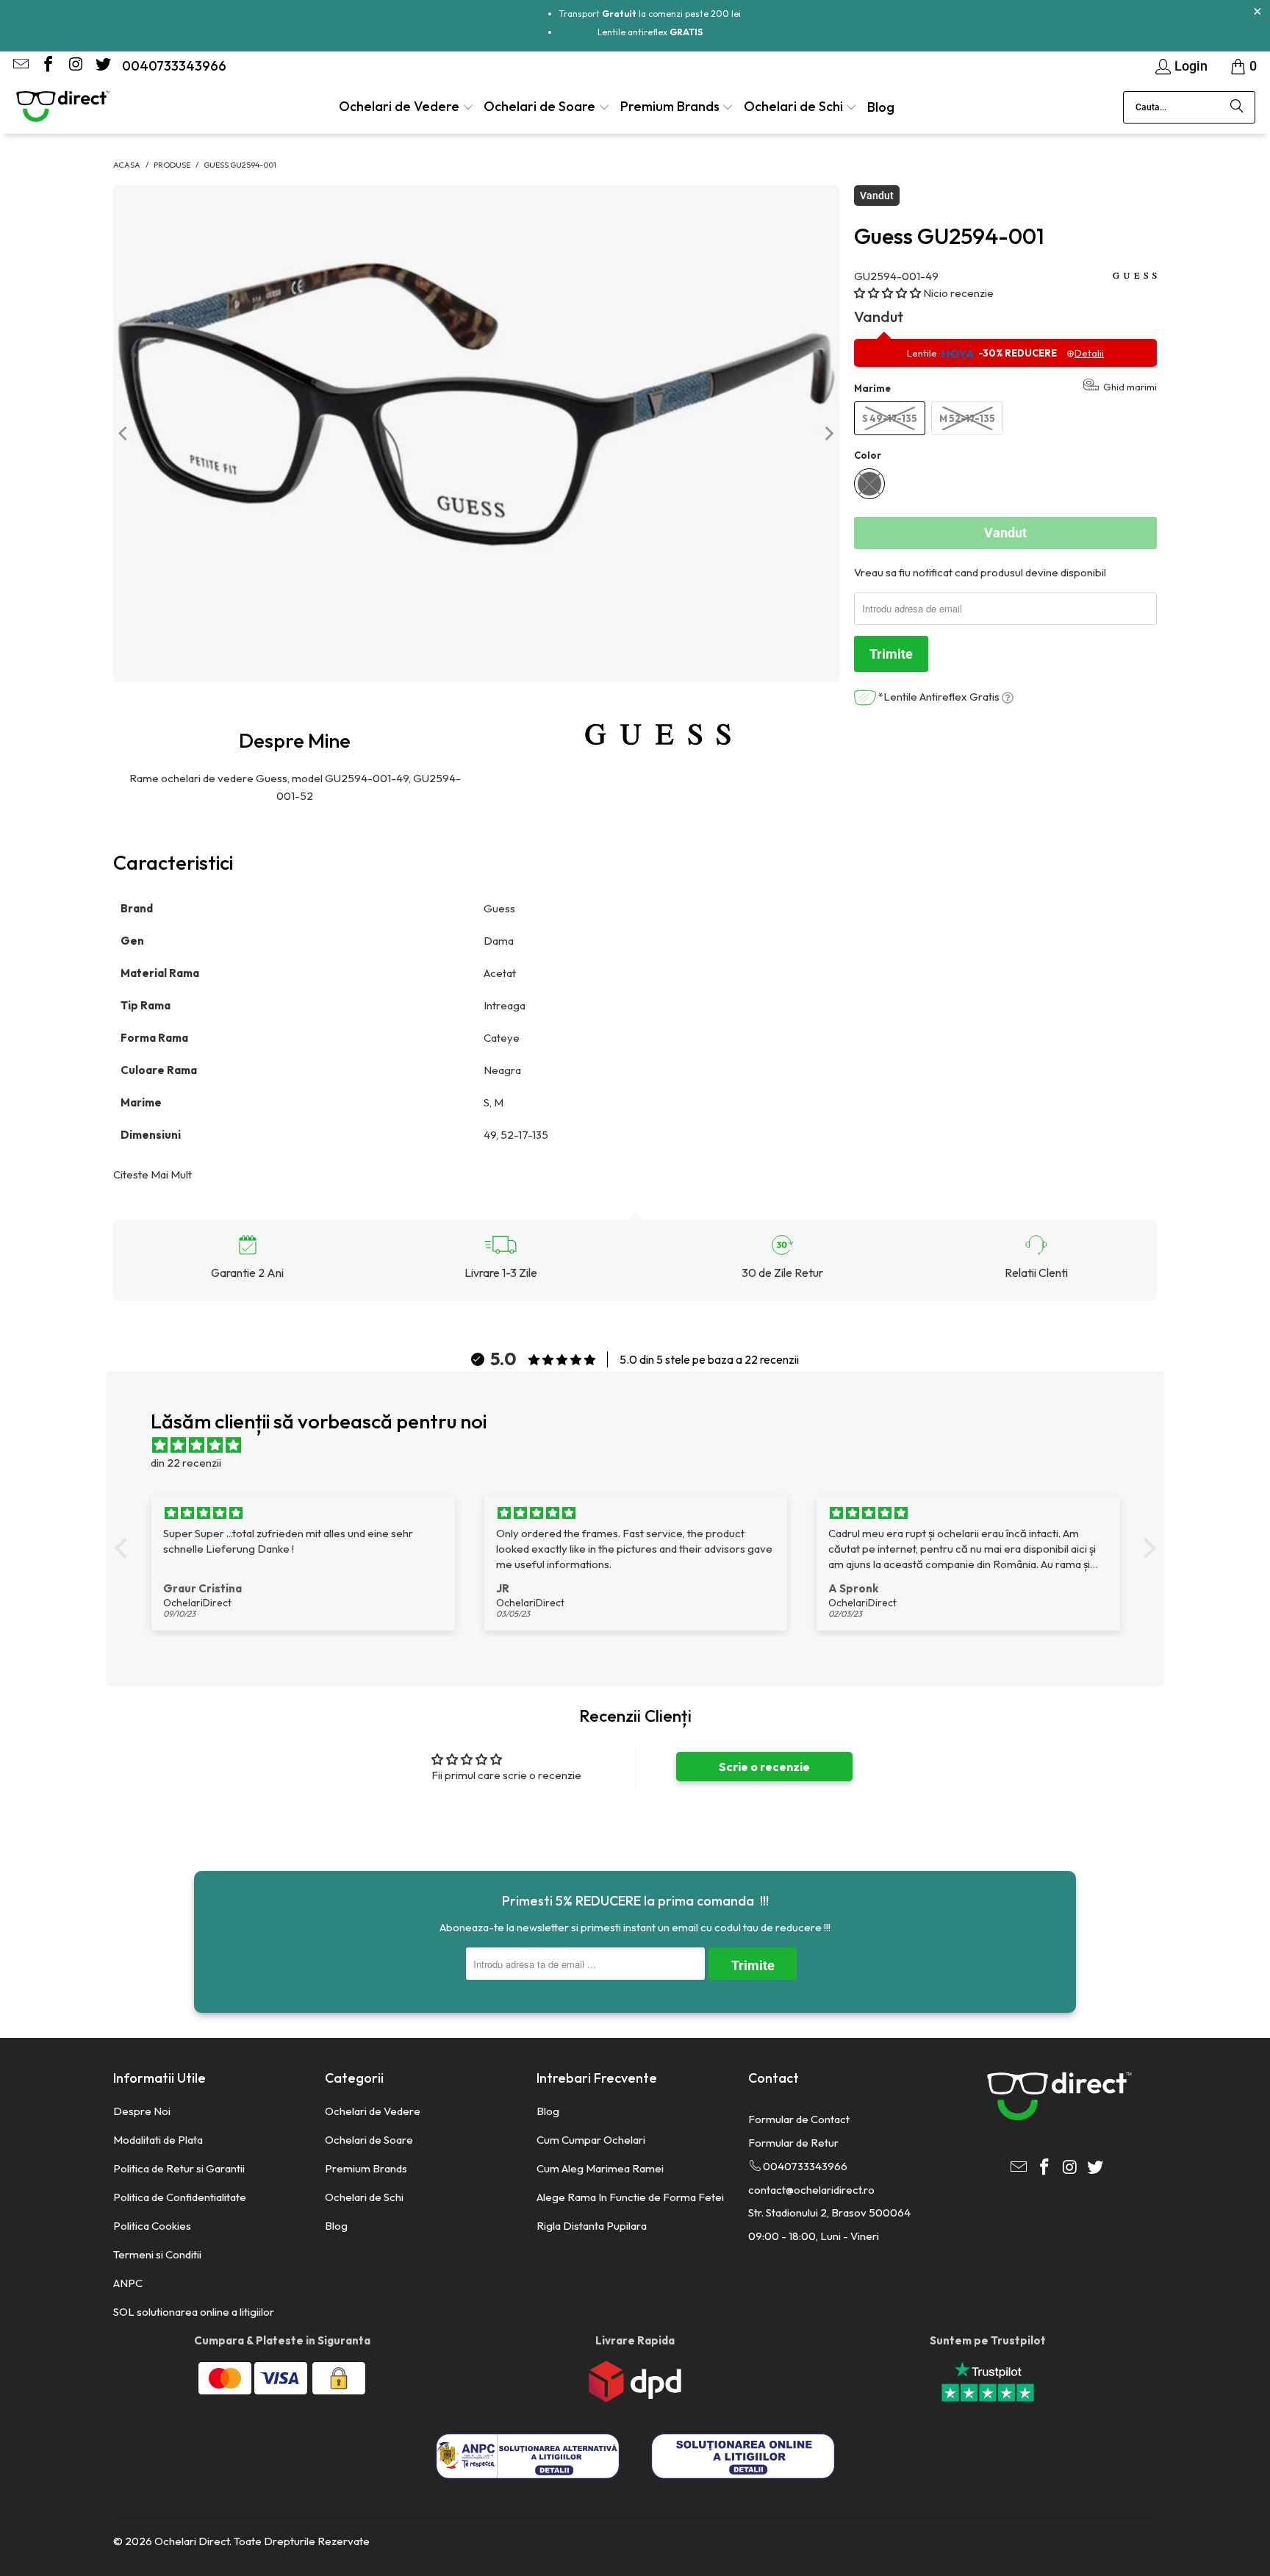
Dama (500, 941)
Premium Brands (366, 2168)
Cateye (503, 1038)
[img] (643, 1445)
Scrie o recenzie (764, 1767)
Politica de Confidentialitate (180, 2197)
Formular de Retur (793, 2143)
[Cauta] (1237, 107)
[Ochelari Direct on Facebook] (47, 66)
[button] (406, 108)
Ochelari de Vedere (373, 2111)
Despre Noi (142, 2111)
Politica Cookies (152, 2226)
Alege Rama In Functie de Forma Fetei (630, 2197)
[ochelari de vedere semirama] (527, 1005)
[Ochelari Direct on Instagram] (74, 66)
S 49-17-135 (890, 418)
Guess (501, 908)
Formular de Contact (799, 2119)
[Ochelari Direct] (62, 107)
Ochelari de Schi (364, 2197)
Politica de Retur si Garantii (179, 2168)
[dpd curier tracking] (635, 2398)
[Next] (828, 433)
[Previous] (124, 433)
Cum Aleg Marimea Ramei (600, 2168)
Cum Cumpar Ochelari (591, 2140)
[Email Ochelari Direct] (20, 66)
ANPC (128, 2283)
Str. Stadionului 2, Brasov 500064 (829, 2212)
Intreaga (505, 1005)
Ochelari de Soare (369, 2140)
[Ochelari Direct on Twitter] (101, 66)
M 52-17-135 (967, 418)
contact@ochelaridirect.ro (811, 2190)
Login (1191, 66)
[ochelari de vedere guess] (658, 734)
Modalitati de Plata (158, 2140)
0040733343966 (174, 66)
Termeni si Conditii (157, 2254)
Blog (336, 2226)
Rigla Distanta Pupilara (592, 2226)
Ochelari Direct (192, 2541)
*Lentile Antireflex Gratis (939, 697)
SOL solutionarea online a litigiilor (194, 2312)
